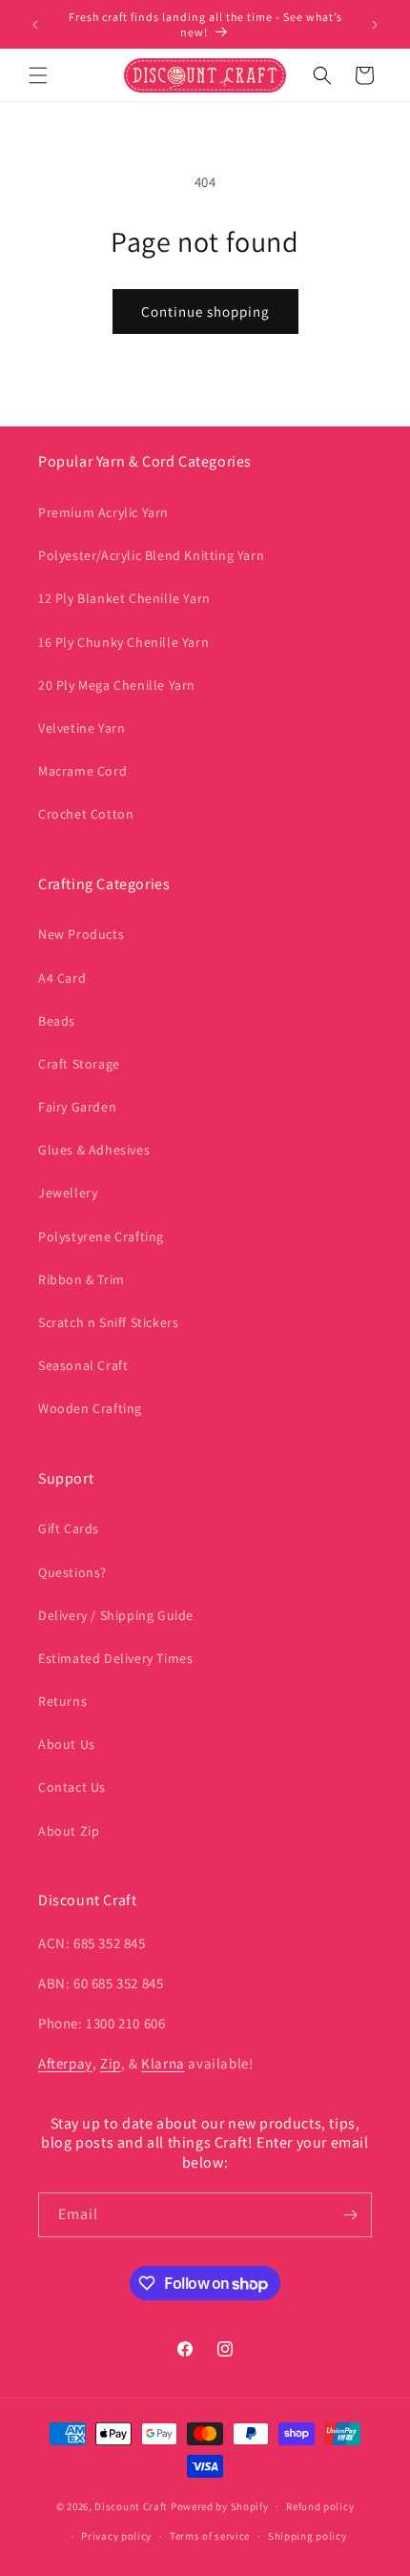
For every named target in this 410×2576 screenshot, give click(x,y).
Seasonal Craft (83, 1365)
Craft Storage (79, 1064)
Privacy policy (116, 2536)
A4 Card (62, 978)
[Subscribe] (350, 2215)
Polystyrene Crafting (101, 1236)
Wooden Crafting (90, 1408)
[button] (38, 75)
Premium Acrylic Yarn (103, 512)
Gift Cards (69, 1528)
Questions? (72, 1572)
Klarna (163, 2063)
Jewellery (68, 1193)
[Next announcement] (375, 25)
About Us (67, 1744)
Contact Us (72, 1787)
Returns (62, 1701)
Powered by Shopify (220, 2506)
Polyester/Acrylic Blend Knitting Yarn (151, 555)
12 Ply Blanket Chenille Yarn (124, 598)
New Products (81, 934)
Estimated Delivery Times (115, 1658)
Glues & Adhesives (94, 1150)
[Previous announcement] (35, 25)
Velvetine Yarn (82, 728)
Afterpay (65, 2063)
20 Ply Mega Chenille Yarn (117, 685)
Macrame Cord (82, 771)
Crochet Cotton (86, 814)
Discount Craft (131, 2506)
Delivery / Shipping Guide (116, 1615)
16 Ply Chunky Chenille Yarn (123, 642)
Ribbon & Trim (82, 1279)
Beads (57, 1021)
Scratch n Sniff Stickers (108, 1322)
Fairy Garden (77, 1107)
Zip (111, 2063)
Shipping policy (307, 2536)
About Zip (69, 1831)
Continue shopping (205, 312)
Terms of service (210, 2536)
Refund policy (320, 2506)
